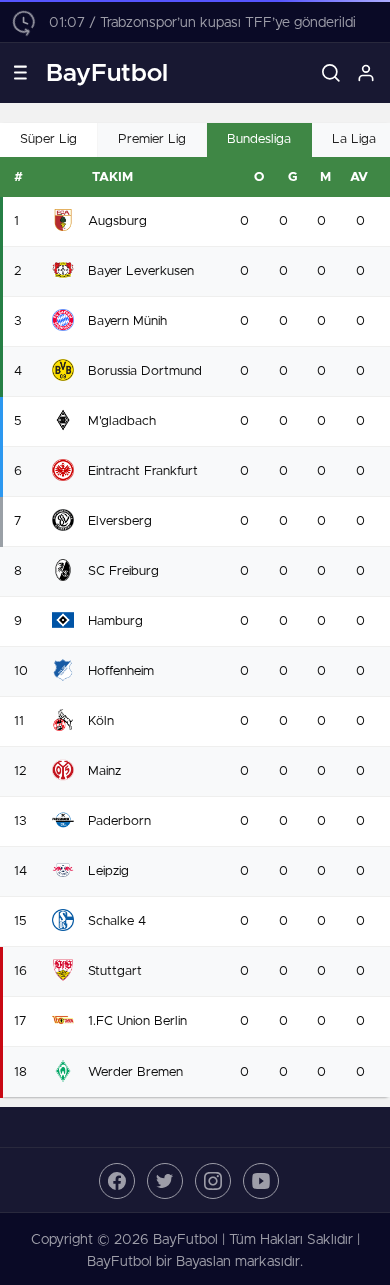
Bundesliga (259, 139)
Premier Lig (152, 139)
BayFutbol (107, 73)
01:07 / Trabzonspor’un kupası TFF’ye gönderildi (202, 23)
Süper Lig (48, 139)
